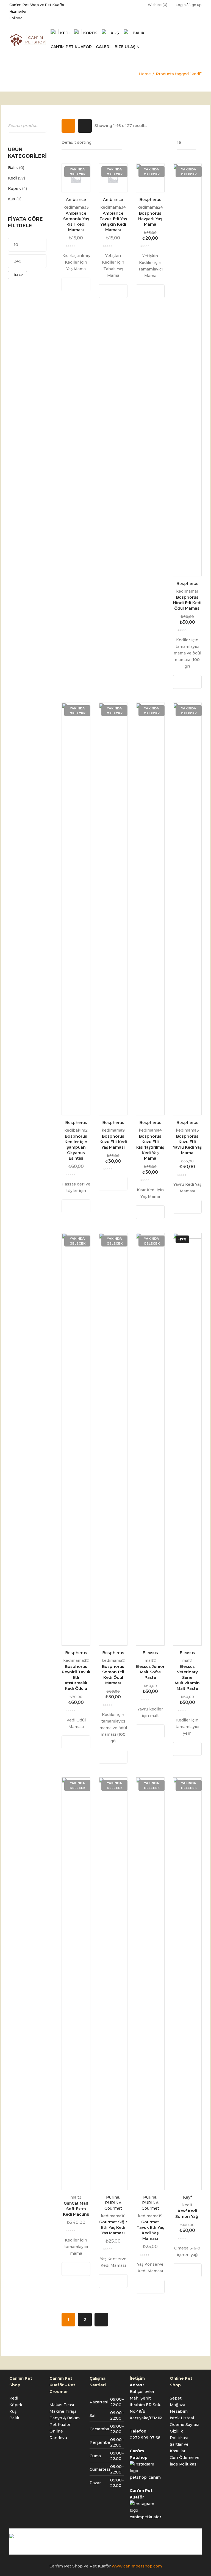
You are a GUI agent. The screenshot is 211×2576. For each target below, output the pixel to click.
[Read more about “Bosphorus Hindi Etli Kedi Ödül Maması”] (182, 682)
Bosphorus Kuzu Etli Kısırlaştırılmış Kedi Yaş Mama (150, 1147)
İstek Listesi (182, 2418)
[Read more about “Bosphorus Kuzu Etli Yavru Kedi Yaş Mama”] (182, 1207)
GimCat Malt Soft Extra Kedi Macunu (76, 2209)
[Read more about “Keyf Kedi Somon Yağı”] (182, 2270)
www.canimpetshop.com (137, 2566)
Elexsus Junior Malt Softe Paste (150, 1672)
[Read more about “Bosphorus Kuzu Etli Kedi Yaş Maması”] (108, 1184)
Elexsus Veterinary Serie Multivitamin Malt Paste (187, 1677)
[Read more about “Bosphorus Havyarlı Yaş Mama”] (145, 291)
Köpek (14, 189)
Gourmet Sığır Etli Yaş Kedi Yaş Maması (113, 2227)
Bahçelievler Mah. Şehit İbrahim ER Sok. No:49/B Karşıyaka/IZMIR (146, 2405)
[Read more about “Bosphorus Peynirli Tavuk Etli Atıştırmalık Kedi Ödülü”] (71, 1742)
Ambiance (76, 200)
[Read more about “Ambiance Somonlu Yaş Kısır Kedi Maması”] (71, 284)
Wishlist (158, 5)
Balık (13, 168)
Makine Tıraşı (63, 2411)
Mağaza (177, 2405)
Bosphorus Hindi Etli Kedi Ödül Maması (187, 603)
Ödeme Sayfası (184, 2425)
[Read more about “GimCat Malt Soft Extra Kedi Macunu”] (71, 2269)
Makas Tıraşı (62, 2405)
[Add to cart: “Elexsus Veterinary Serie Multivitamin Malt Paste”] (182, 1749)
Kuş (12, 199)
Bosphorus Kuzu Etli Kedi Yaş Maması (113, 1142)
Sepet (176, 2398)
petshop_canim (145, 2477)
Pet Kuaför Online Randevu (60, 2431)
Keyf (187, 2197)
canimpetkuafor (145, 2517)
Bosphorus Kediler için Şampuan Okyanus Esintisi (76, 1147)
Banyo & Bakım (65, 2418)
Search (41, 125)
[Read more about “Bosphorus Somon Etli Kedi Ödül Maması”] (108, 1757)
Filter (18, 275)
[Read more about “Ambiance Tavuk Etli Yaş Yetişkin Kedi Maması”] (108, 291)
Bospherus (150, 200)
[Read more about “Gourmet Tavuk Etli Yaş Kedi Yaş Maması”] (145, 2287)
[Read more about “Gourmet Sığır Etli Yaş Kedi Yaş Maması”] (108, 2281)
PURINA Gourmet (113, 2205)
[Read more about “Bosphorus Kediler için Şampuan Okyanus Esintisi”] (71, 1206)
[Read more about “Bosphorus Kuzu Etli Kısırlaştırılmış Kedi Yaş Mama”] (145, 1212)
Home (145, 74)
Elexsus (150, 1653)
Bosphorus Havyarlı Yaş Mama (150, 219)
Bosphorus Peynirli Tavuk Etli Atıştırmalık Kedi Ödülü (76, 1677)
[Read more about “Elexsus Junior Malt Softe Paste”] (145, 1731)
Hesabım (179, 2411)
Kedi (12, 178)
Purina (113, 2197)
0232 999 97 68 (145, 2438)
